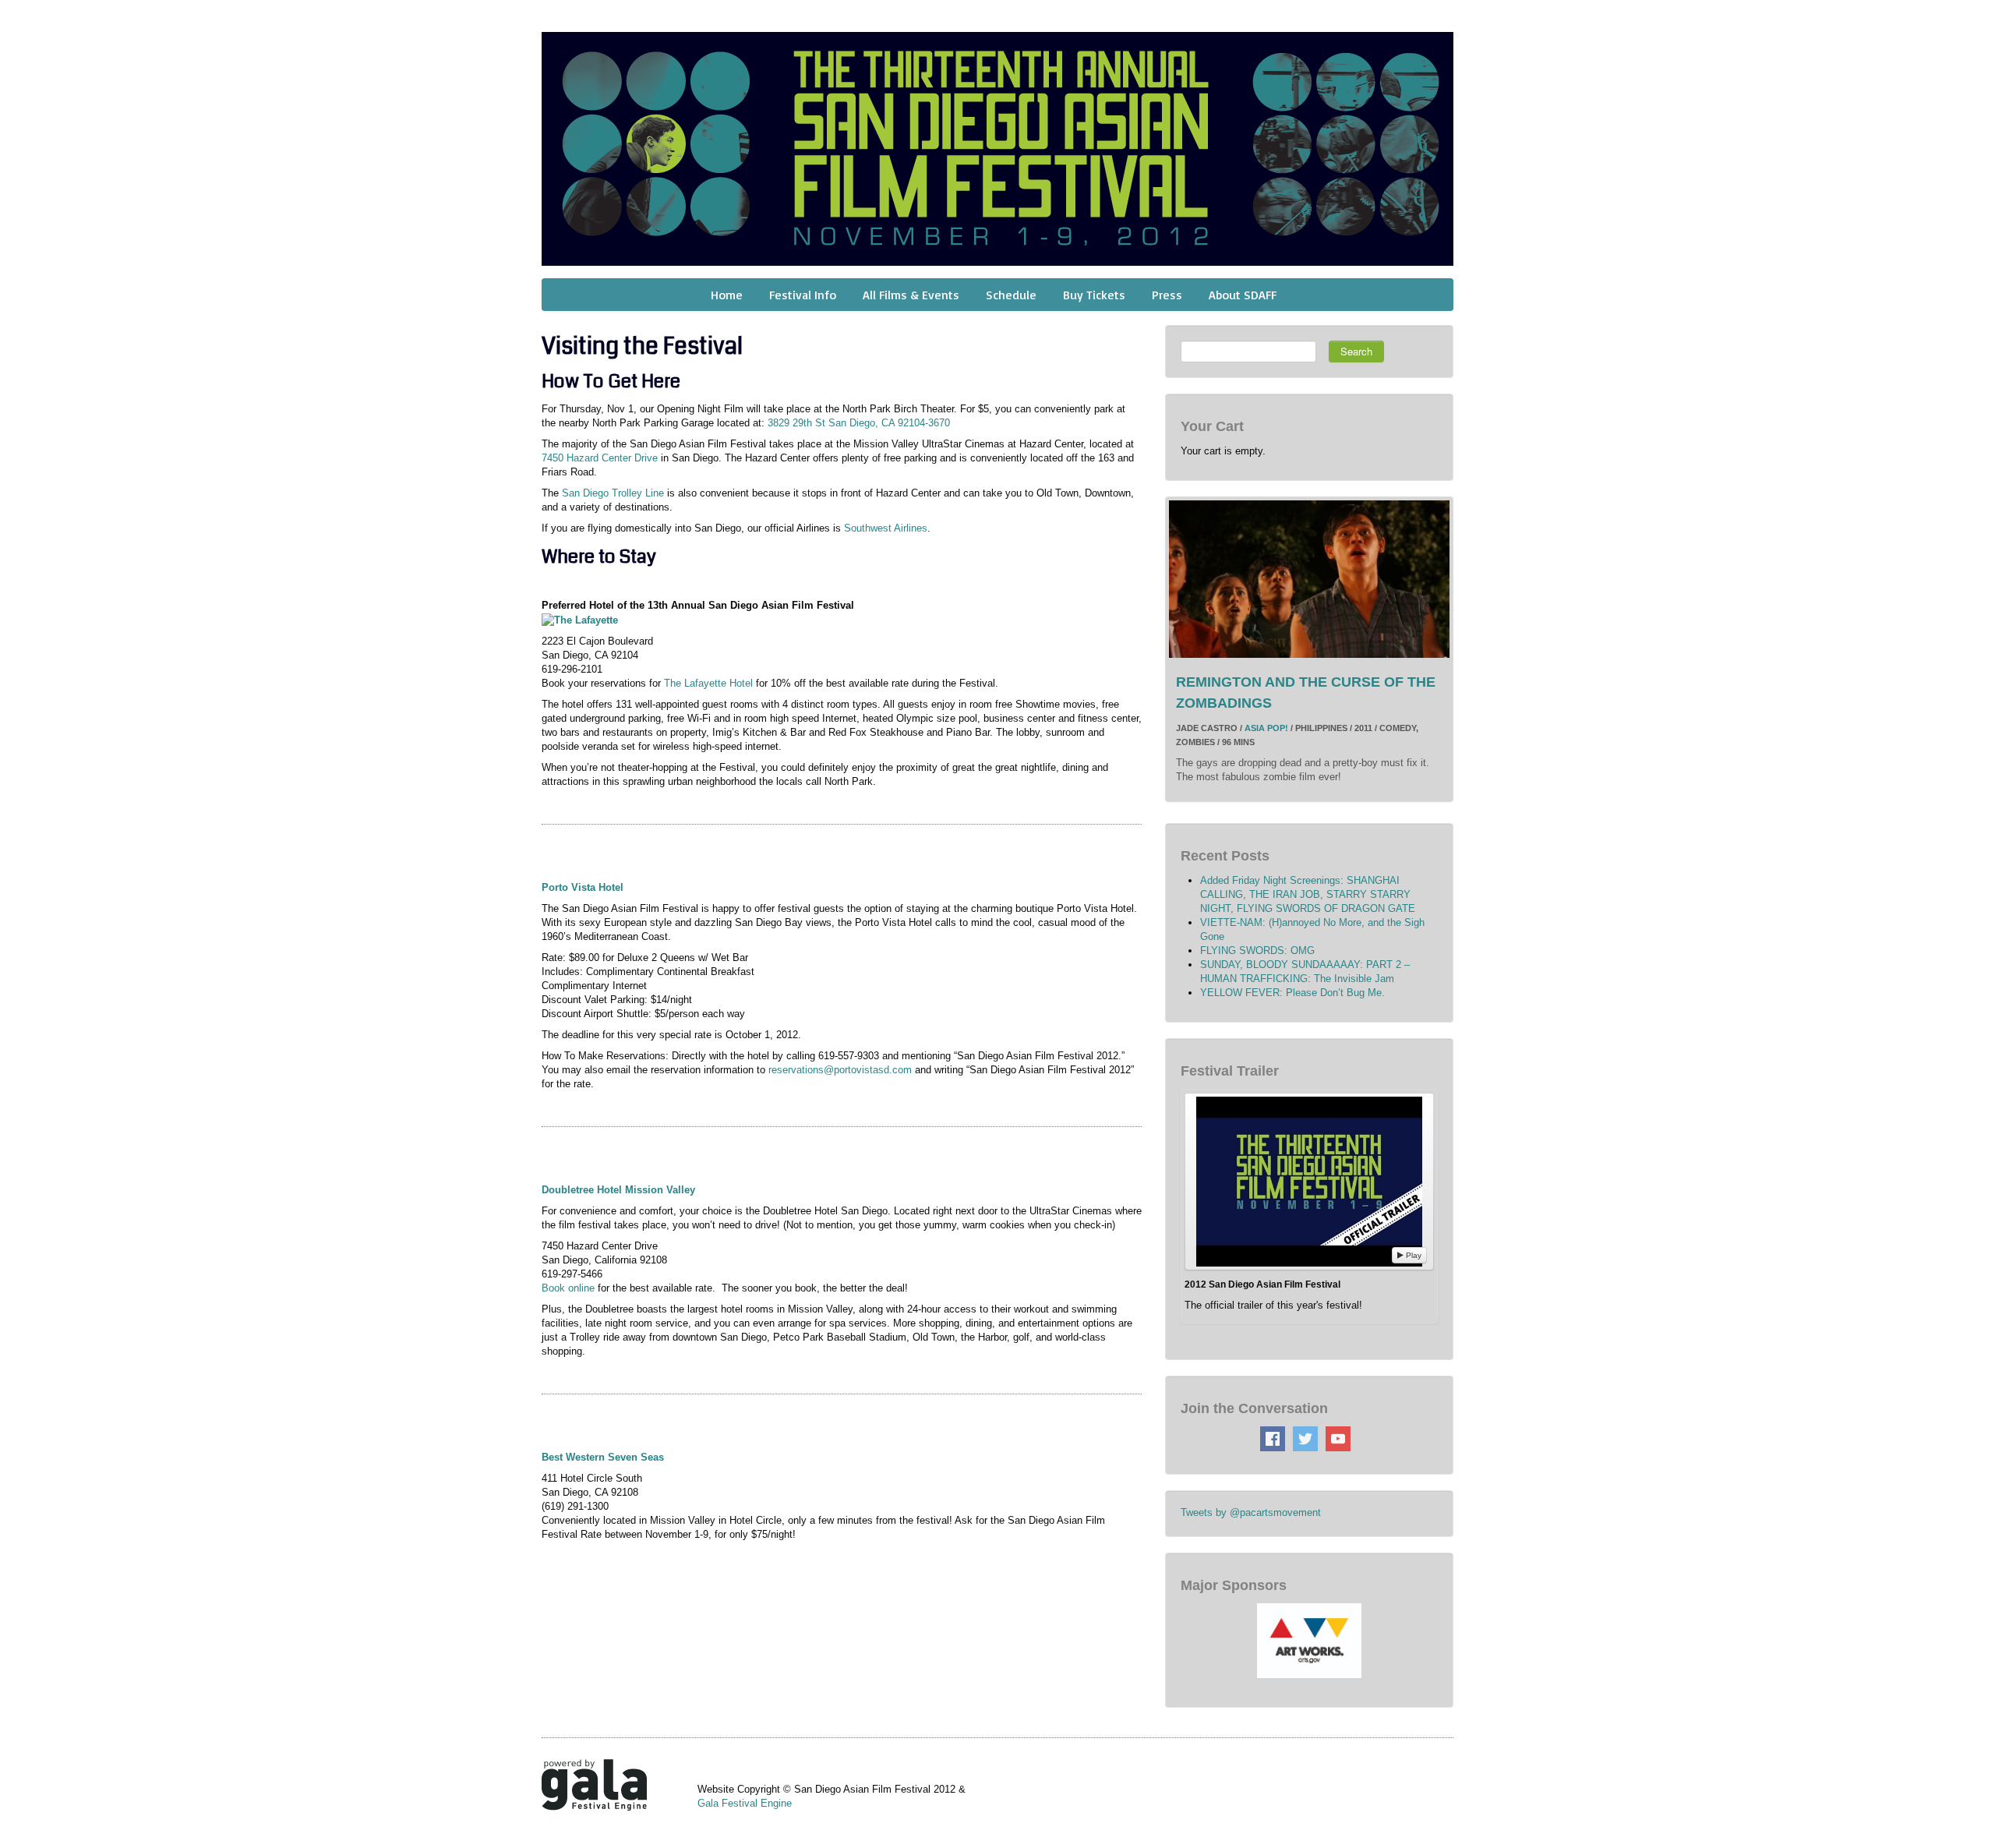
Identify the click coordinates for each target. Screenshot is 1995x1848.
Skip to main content (48, 8)
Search (1356, 351)
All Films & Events (911, 295)
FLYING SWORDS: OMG (1257, 951)
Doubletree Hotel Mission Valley (618, 1190)
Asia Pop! (1266, 728)
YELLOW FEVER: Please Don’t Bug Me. (1292, 993)
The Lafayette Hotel (708, 683)
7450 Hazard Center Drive (600, 458)
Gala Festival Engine (745, 1803)
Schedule (1011, 295)
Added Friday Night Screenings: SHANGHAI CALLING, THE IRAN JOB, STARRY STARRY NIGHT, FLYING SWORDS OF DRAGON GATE (1308, 894)
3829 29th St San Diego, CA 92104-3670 (859, 423)
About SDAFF (1243, 295)
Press (1167, 295)
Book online (568, 1288)
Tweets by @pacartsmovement (1251, 1512)
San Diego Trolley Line (613, 493)
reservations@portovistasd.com (840, 1070)
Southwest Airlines (886, 528)
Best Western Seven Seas (603, 1457)
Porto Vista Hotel (583, 887)
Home (727, 295)
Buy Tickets (1094, 295)
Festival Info (803, 295)
